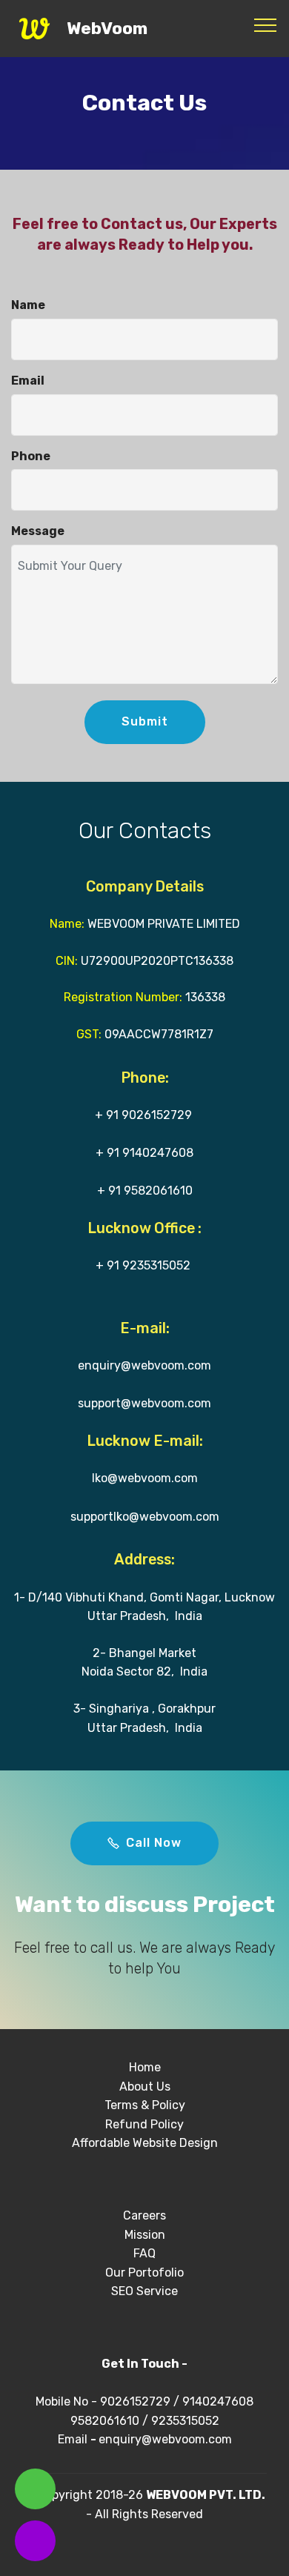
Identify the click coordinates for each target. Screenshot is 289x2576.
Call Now (154, 1843)
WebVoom (107, 29)
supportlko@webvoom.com (145, 1517)
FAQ (144, 2253)
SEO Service (144, 2291)
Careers (144, 2215)
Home (145, 2067)
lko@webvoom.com (145, 1478)
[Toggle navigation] (266, 24)
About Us (145, 2087)
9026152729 (135, 2401)
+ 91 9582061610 (145, 1191)
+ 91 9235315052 (143, 1265)
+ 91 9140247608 (144, 1153)
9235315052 (185, 2421)
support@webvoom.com (144, 1403)
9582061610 (105, 2421)
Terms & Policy (145, 2105)
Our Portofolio (144, 2273)
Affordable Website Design (145, 2143)
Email (74, 2439)
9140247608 (218, 2401)
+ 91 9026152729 (143, 1115)
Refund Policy (144, 2124)
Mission (145, 2235)
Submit (145, 721)
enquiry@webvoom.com (144, 1365)
